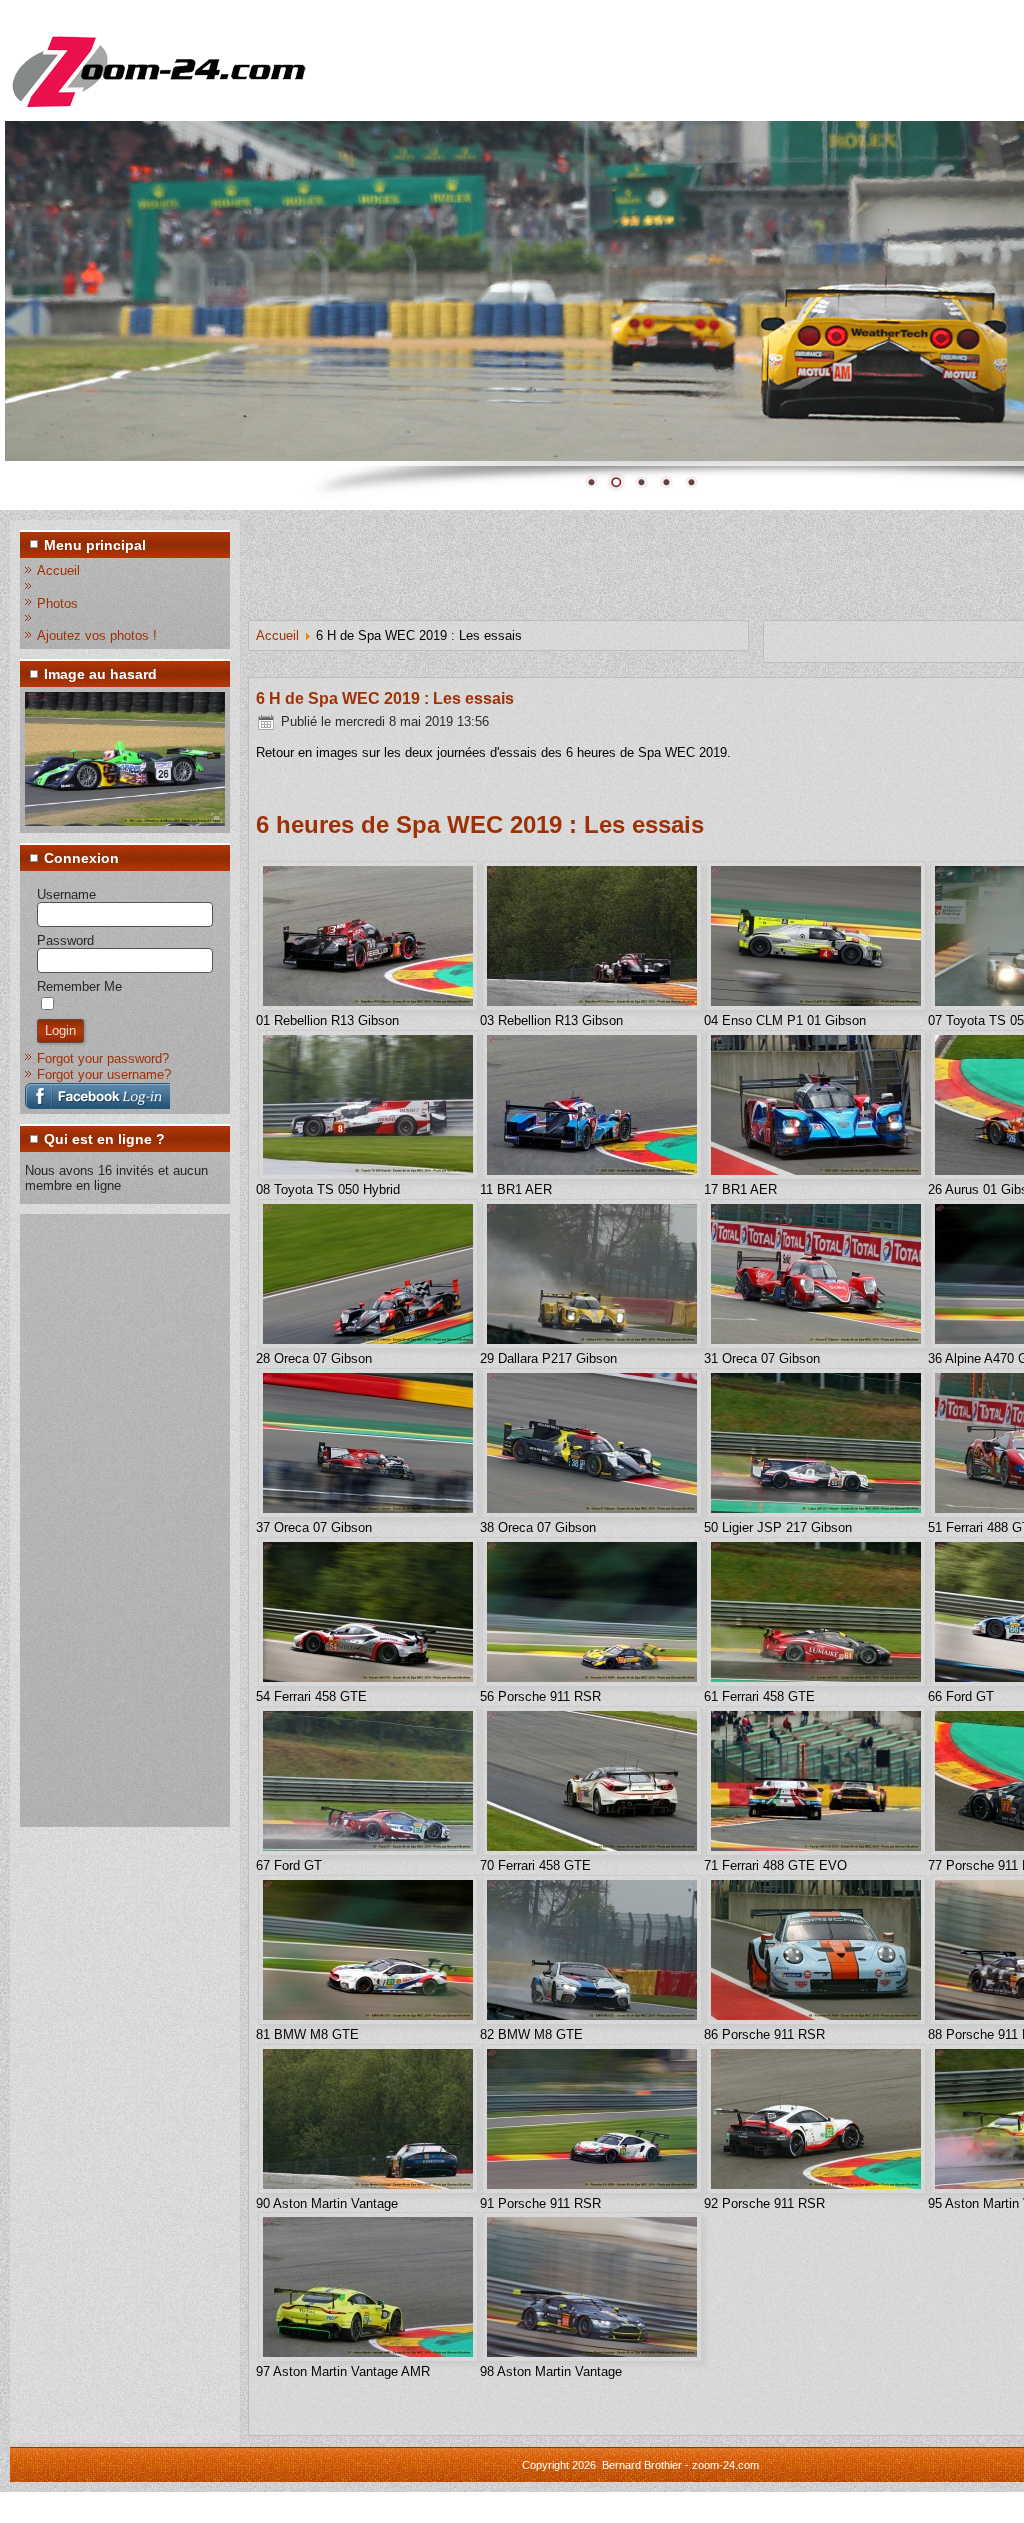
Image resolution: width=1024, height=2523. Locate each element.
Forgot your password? (103, 1058)
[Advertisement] (105, 1519)
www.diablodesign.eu (669, 2507)
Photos (57, 603)
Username (66, 894)
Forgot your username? (104, 1074)
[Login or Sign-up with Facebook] (97, 1096)
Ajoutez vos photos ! (97, 635)
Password (65, 940)
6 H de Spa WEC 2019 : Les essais (385, 698)
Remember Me (79, 986)
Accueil (58, 570)
